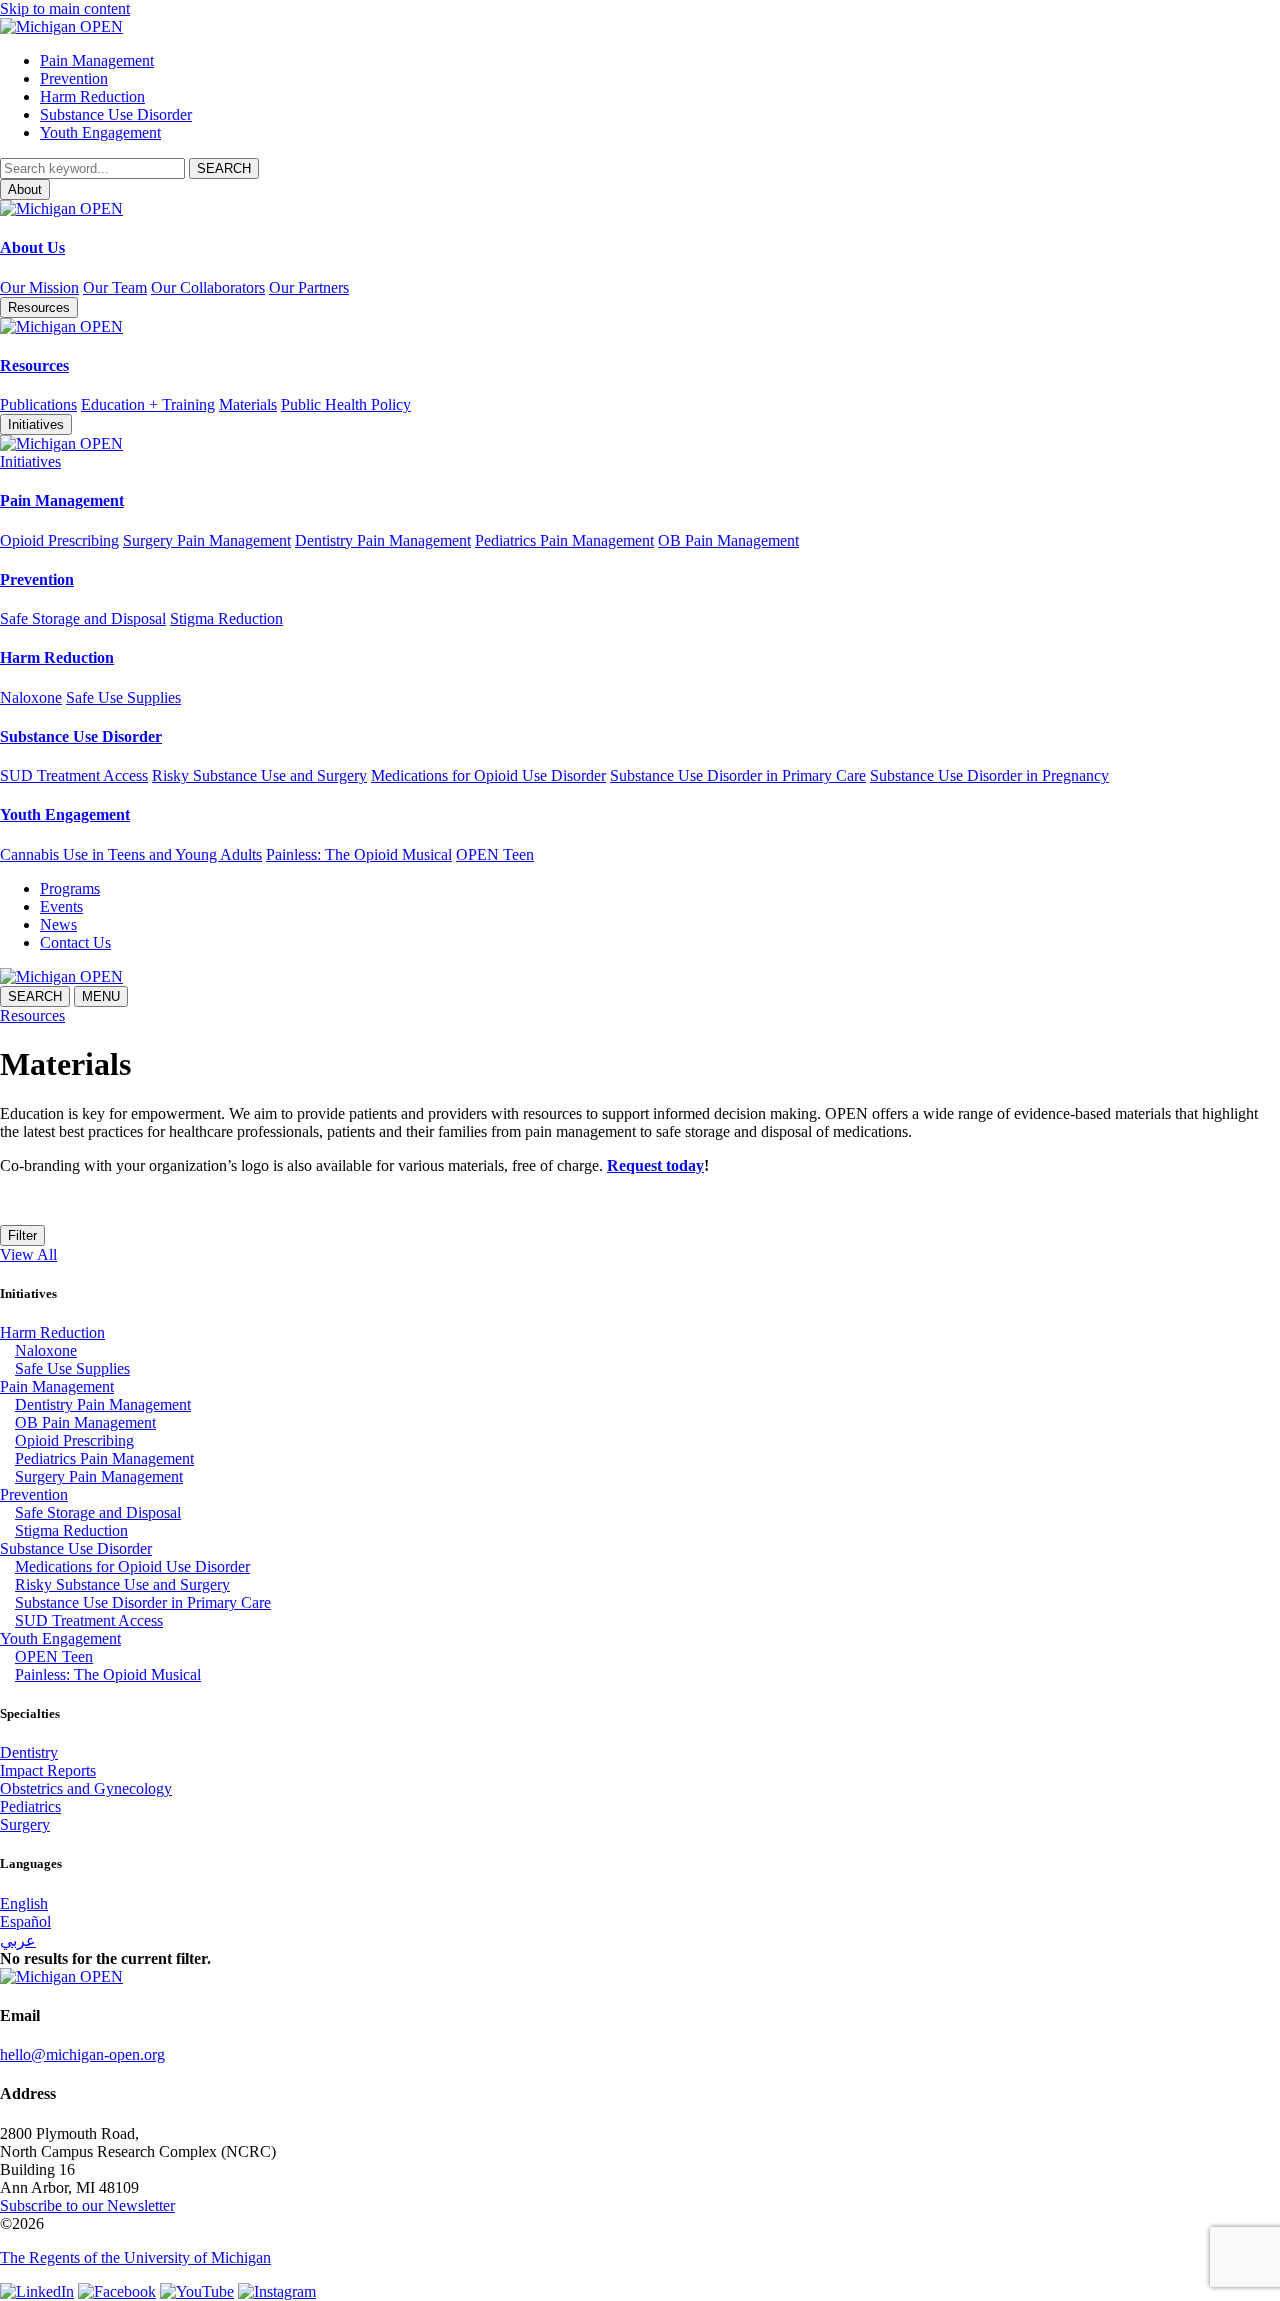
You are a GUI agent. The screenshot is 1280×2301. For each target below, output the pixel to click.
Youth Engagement (100, 132)
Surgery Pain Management (207, 540)
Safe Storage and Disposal (83, 618)
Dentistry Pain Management (383, 540)
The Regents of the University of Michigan (135, 2257)
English (24, 1903)
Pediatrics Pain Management (564, 540)
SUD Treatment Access (74, 775)
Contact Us (75, 942)
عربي (18, 1940)
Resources (34, 365)
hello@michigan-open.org (82, 2054)
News (58, 924)
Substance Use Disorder (116, 114)
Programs (70, 888)
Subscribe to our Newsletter (87, 2205)
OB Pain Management (728, 540)
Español (25, 1921)
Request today (655, 1165)
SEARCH (35, 996)
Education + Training (148, 404)
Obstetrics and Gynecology (86, 1788)
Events (61, 906)
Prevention (74, 78)
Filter (22, 1235)
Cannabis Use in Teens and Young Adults (131, 854)
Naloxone (31, 697)
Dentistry (29, 1752)
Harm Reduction (92, 96)
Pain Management (97, 60)
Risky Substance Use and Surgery (259, 775)
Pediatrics (30, 1806)
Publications (38, 404)
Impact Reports (48, 1770)
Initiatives (30, 461)
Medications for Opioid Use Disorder (488, 775)
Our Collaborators (208, 287)
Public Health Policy (346, 404)
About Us (32, 247)
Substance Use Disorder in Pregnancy (989, 775)
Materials (248, 404)
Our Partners (309, 287)
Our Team (115, 287)
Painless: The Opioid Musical (359, 854)
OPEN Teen (495, 854)
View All (28, 1254)
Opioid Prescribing (59, 540)
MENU (101, 996)
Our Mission (39, 287)
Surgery (25, 1824)
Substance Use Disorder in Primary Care (738, 775)
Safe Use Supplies (123, 697)
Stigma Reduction (226, 618)
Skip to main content (65, 8)
